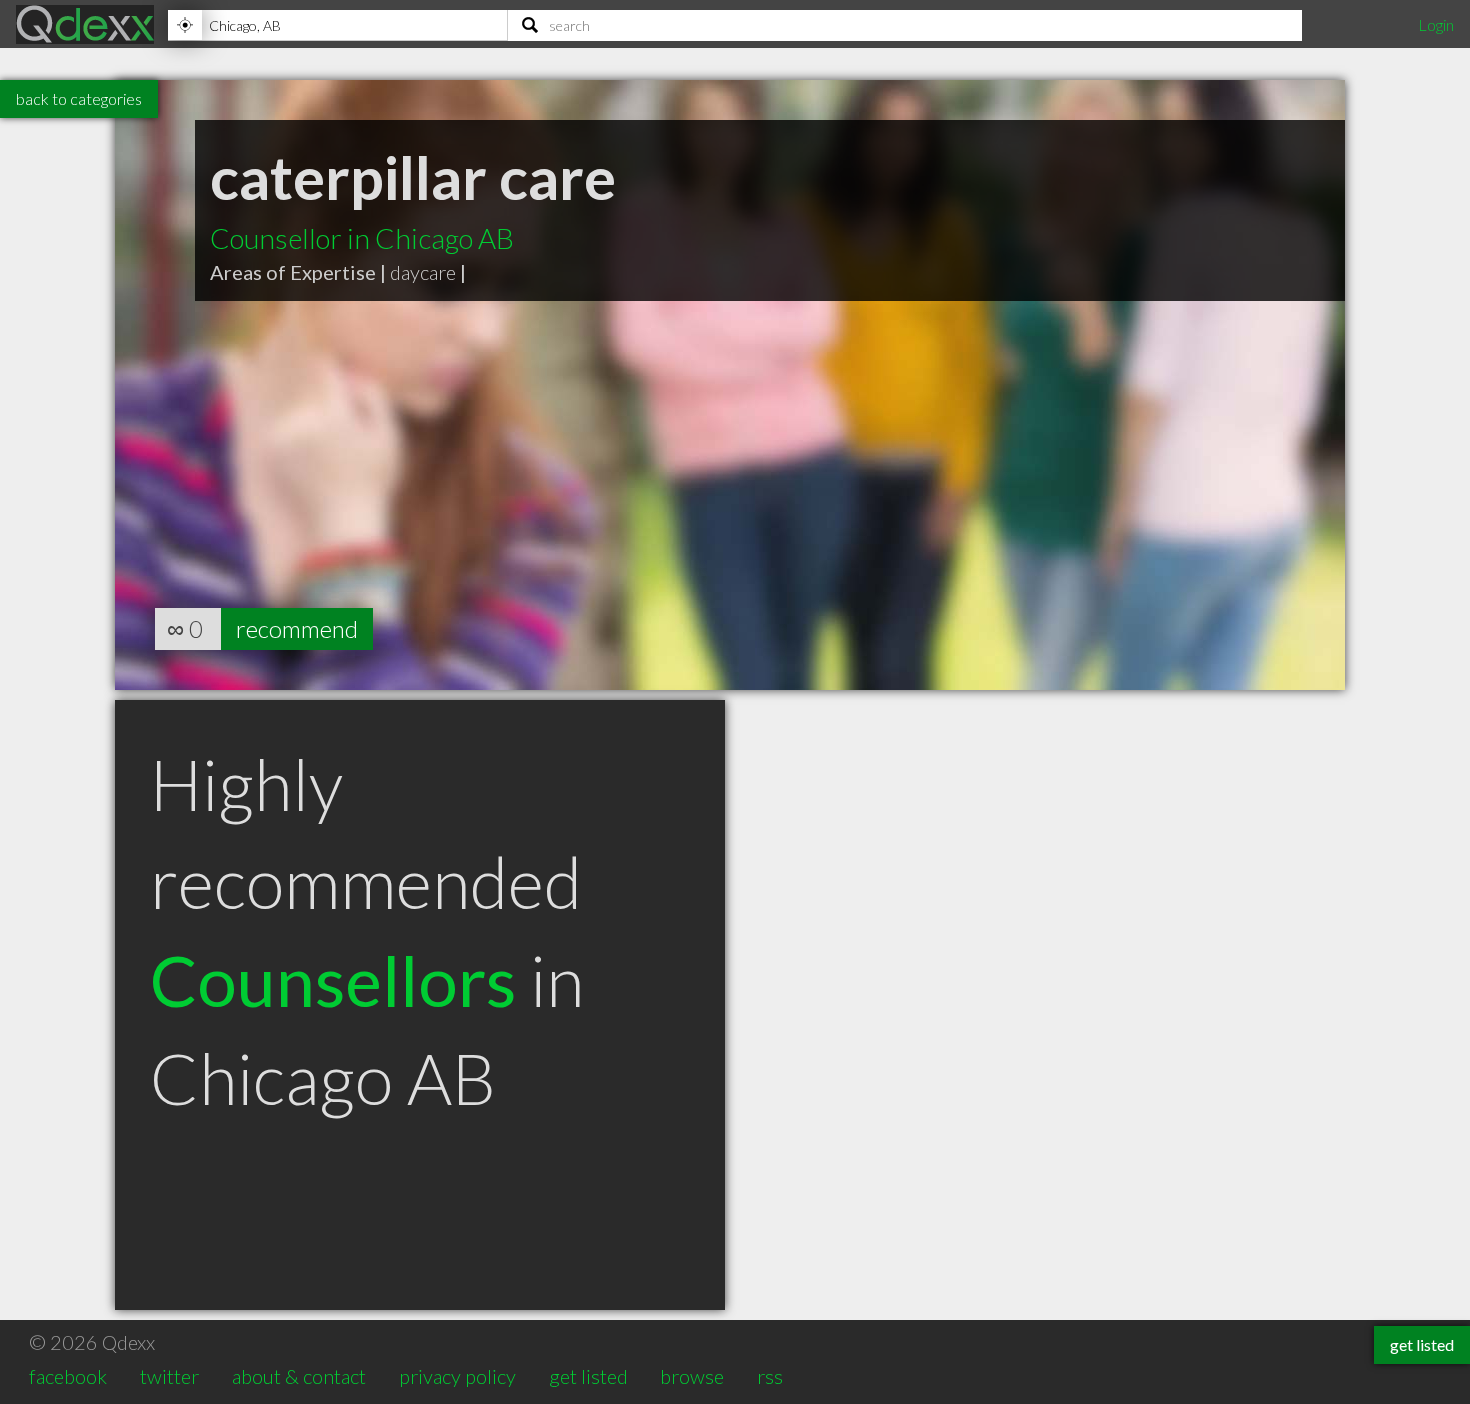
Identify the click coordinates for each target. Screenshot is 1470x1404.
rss (770, 1376)
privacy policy (457, 1376)
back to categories (79, 98)
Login (1436, 24)
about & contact (299, 1376)
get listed (588, 1376)
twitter (169, 1376)
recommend (297, 628)
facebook (68, 1376)
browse (692, 1376)
